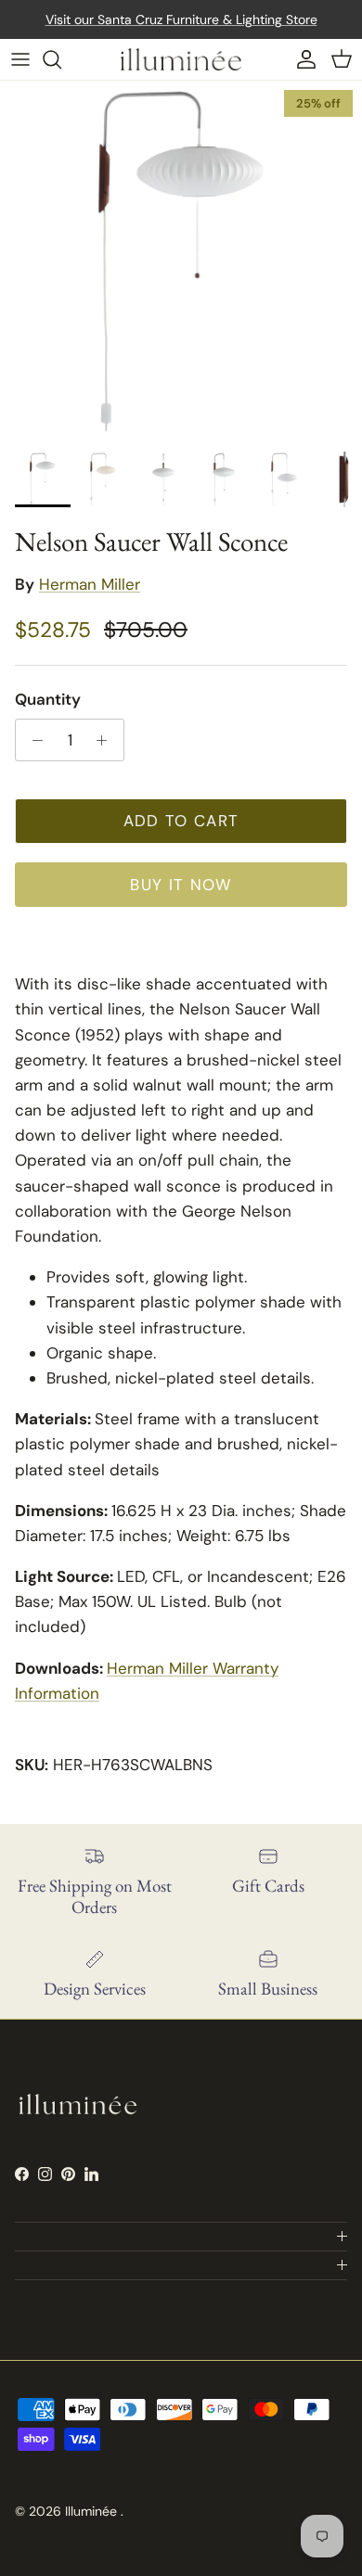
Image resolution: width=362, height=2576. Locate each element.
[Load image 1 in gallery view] (181, 261)
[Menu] (20, 59)
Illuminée (93, 2511)
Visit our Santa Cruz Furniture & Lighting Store (181, 19)
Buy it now (181, 885)
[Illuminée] (181, 59)
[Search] (61, 59)
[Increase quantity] (107, 740)
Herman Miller (90, 584)
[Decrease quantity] (32, 740)
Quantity (48, 699)
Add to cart (181, 821)
